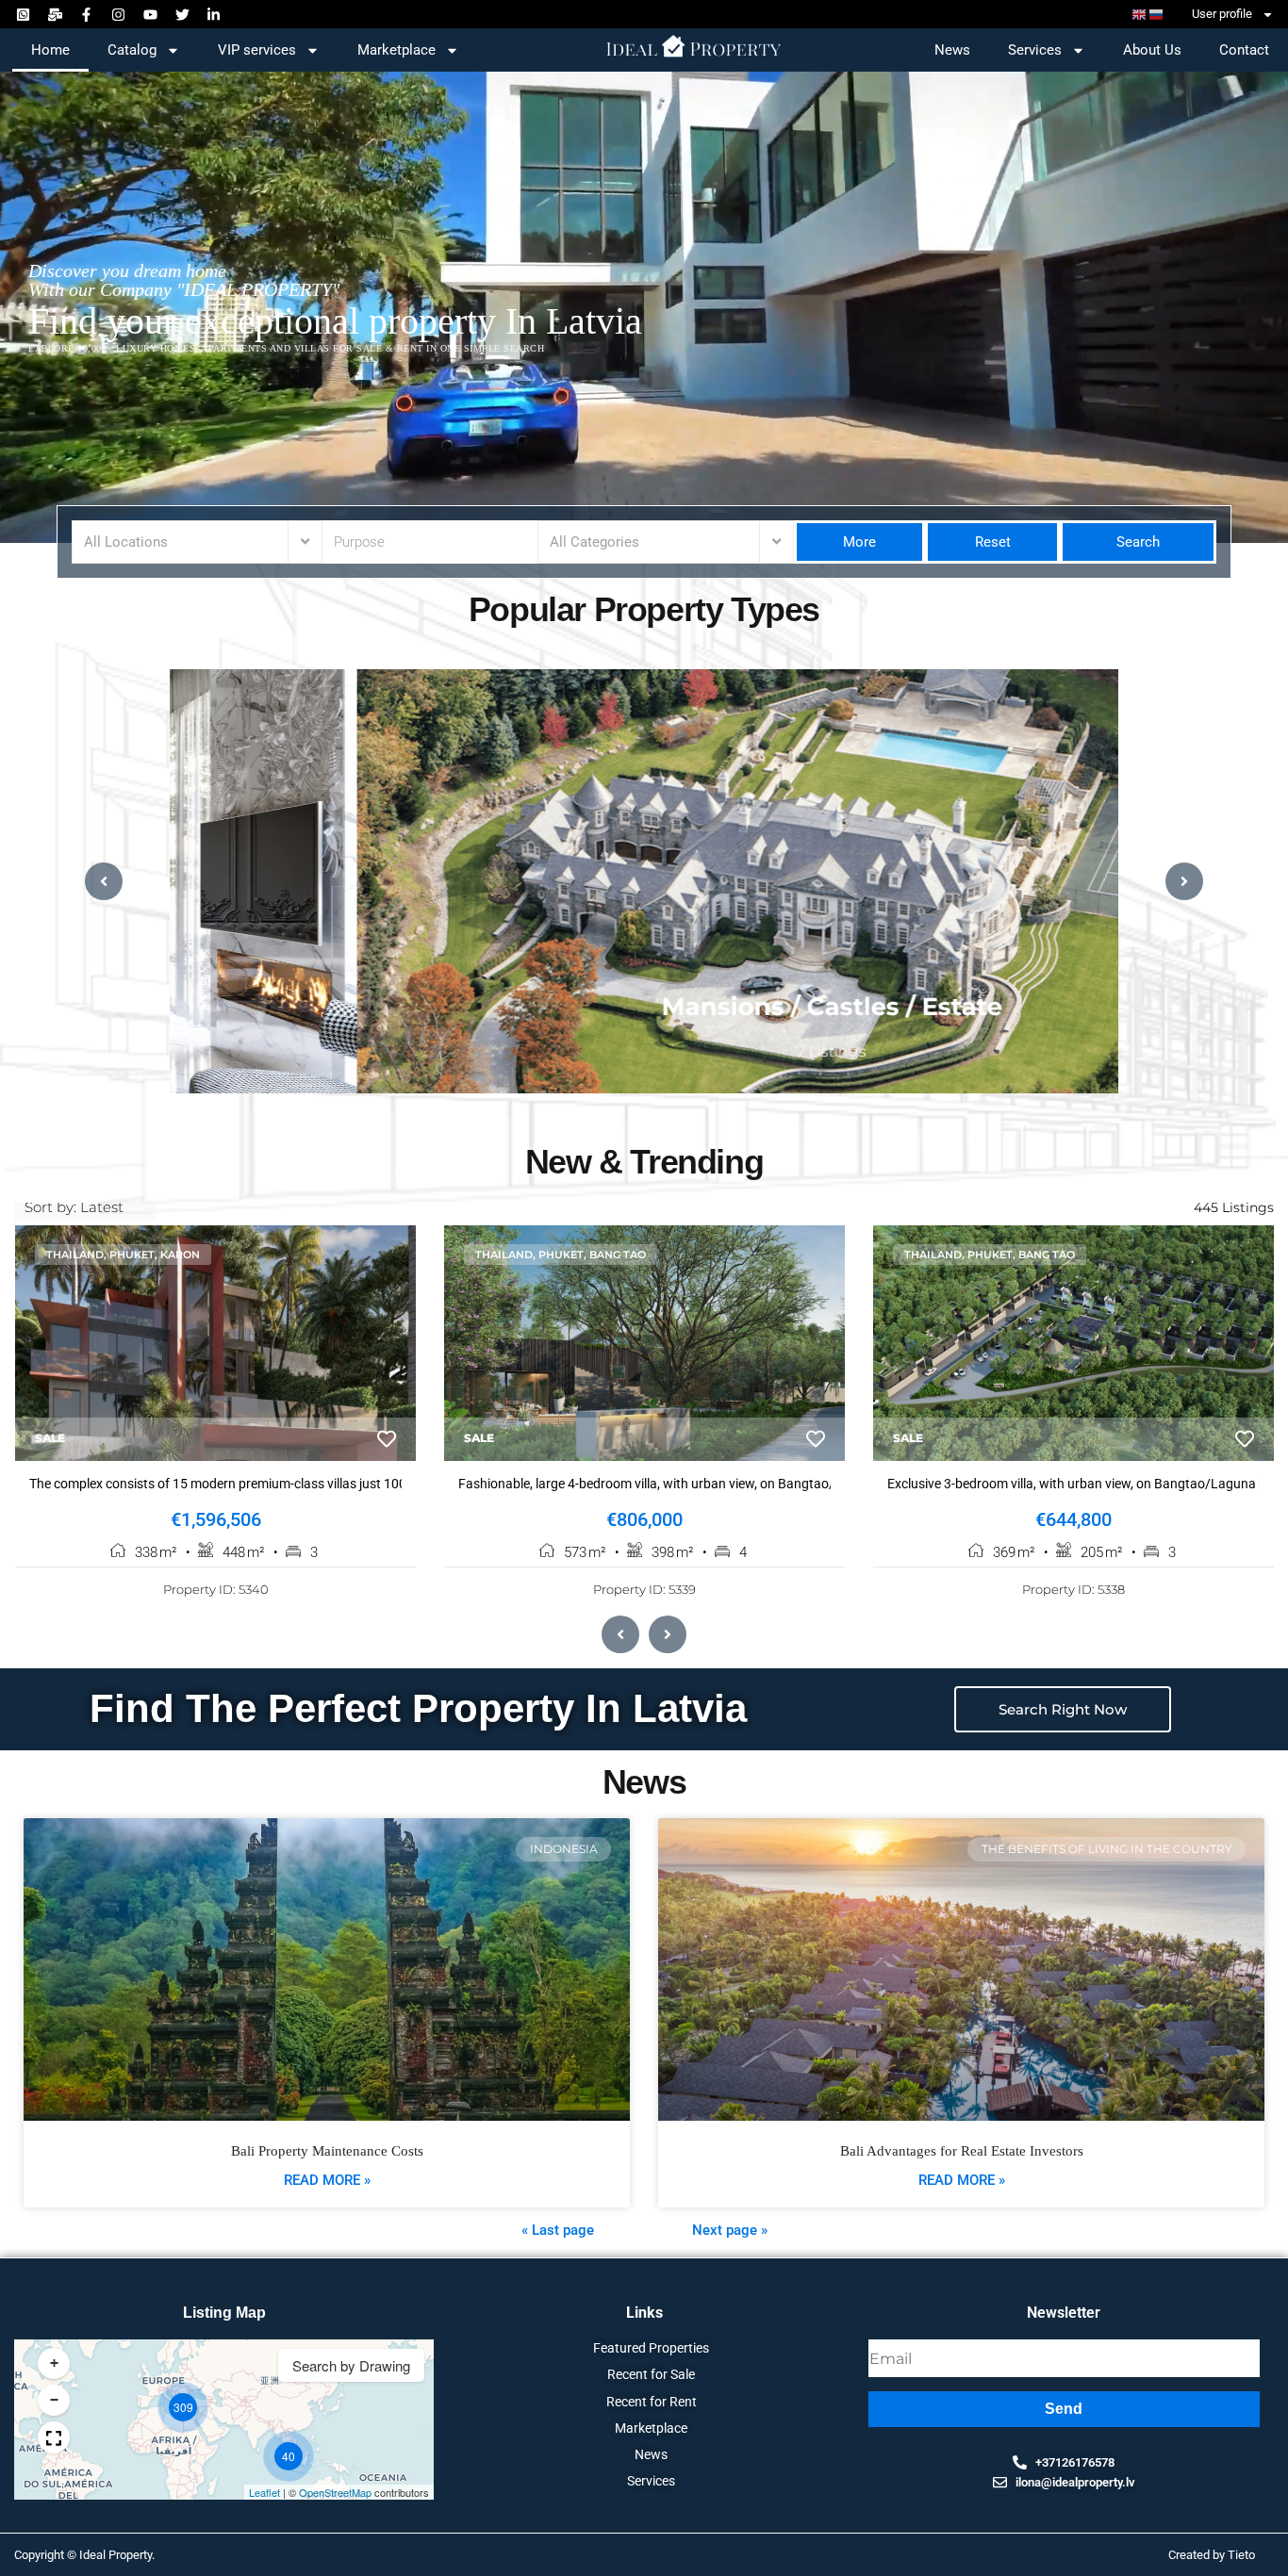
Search (1136, 542)
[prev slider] (104, 881)
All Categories (594, 542)
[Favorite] (387, 1439)
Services (1035, 50)
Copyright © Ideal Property (83, 2555)
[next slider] (1184, 881)
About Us (1152, 50)
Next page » (730, 2230)
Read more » (327, 2180)
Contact (1244, 50)
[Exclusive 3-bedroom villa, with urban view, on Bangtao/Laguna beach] (1073, 1343)
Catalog (132, 50)
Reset (993, 542)
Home (50, 50)
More (859, 542)
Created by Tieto (1212, 2555)
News (952, 50)
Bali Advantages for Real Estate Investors (962, 2151)
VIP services (257, 50)
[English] (1140, 15)
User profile (1222, 14)
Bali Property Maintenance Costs (327, 2151)
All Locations (126, 542)
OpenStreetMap (335, 2492)
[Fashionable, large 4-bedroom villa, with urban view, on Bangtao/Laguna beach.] (644, 1343)
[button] (183, 2407)
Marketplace (396, 50)
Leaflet (264, 2492)
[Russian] (1157, 15)
